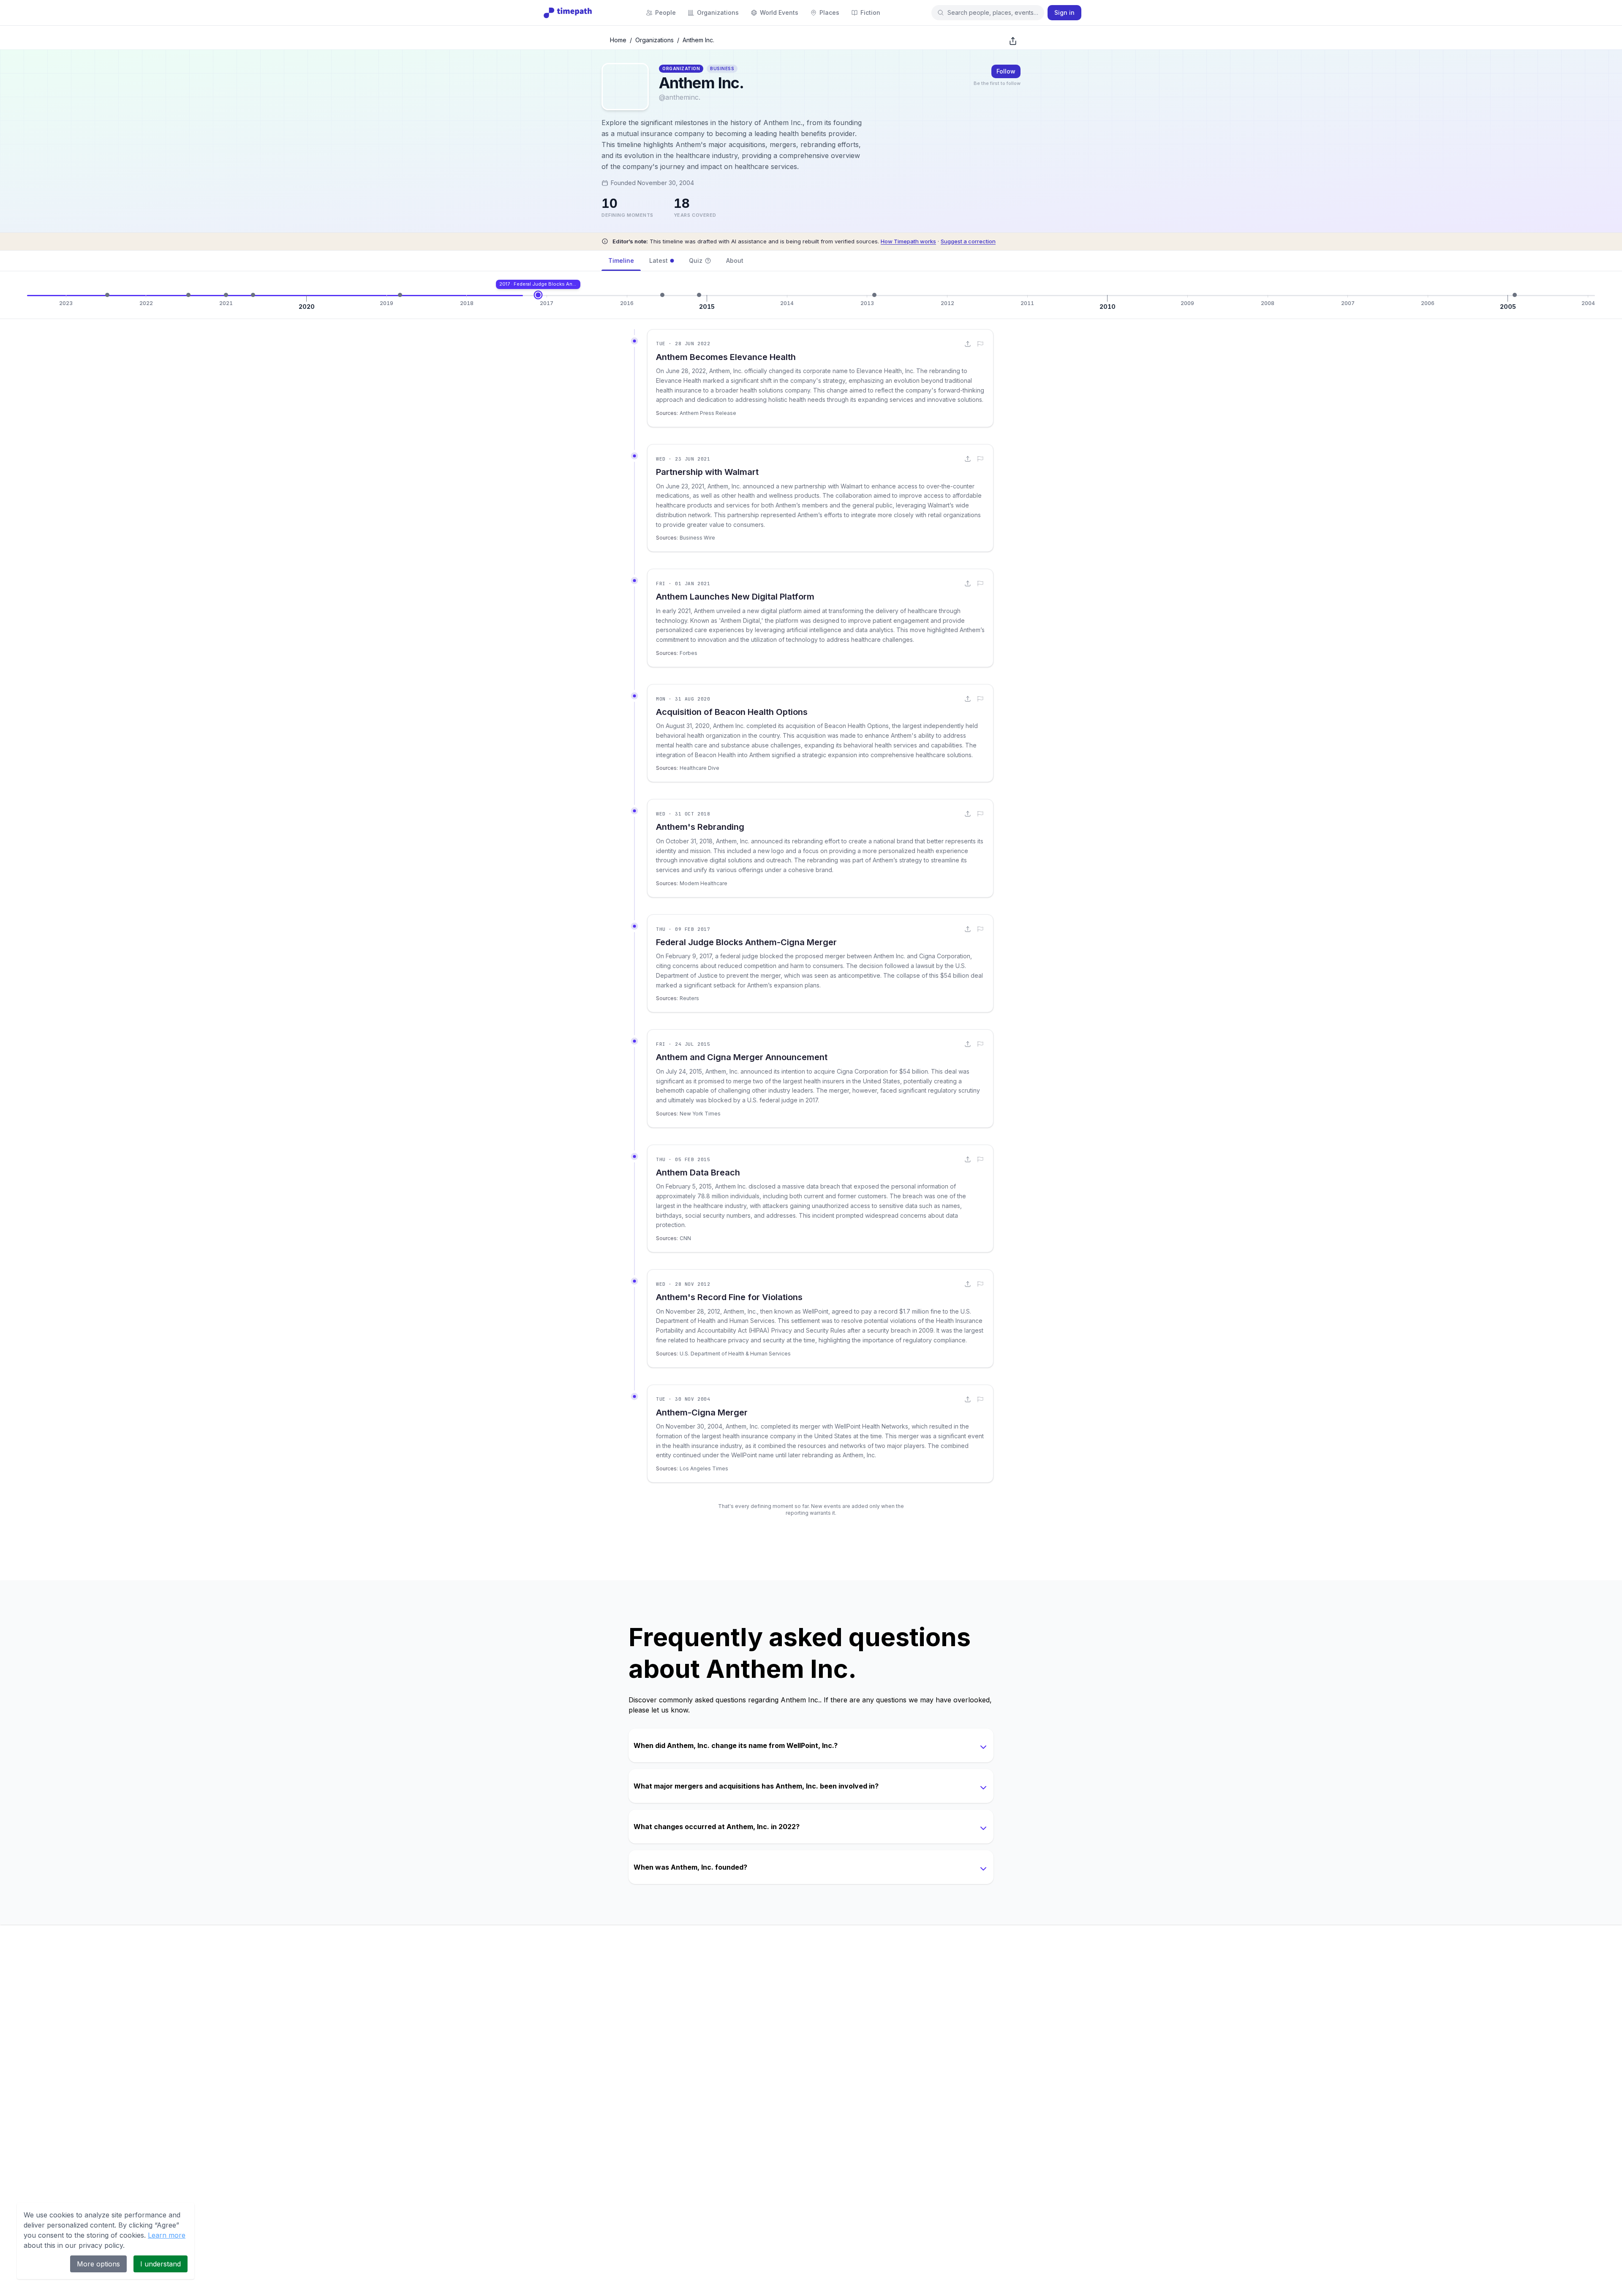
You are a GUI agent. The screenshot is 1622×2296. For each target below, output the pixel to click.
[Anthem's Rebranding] (400, 295)
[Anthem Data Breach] (699, 295)
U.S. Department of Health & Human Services (735, 1354)
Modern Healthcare (704, 883)
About (735, 260)
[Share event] (968, 344)
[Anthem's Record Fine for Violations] (874, 295)
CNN (685, 1238)
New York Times (700, 1114)
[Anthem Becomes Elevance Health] (107, 295)
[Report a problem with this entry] (980, 344)
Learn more (167, 2235)
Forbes (689, 653)
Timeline (621, 260)
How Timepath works (908, 241)
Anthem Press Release (708, 413)
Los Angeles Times (704, 1468)
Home (618, 40)
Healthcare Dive (699, 768)
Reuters (689, 998)
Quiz (696, 260)
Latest (659, 260)
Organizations (655, 40)
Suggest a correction (968, 241)
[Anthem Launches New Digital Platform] (226, 295)
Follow (1006, 71)
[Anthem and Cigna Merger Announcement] (662, 295)
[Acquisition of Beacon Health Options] (253, 295)
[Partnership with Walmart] (188, 295)
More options (98, 2264)
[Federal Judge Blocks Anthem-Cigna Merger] (538, 295)
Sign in (1064, 12)
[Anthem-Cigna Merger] (1515, 295)
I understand (161, 2264)
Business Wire (697, 538)
